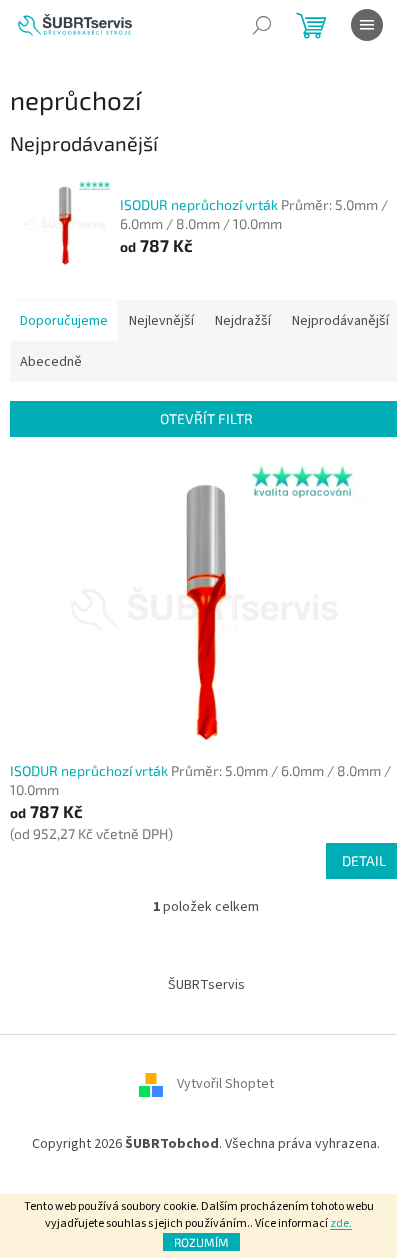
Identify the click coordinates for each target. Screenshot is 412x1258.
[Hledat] (262, 25)
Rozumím (201, 1242)
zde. (341, 1223)
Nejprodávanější (340, 321)
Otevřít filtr (206, 418)
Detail (364, 860)
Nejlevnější (161, 321)
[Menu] (367, 25)
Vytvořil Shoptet (225, 1084)
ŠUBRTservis (206, 985)
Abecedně (51, 362)
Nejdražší (243, 321)
